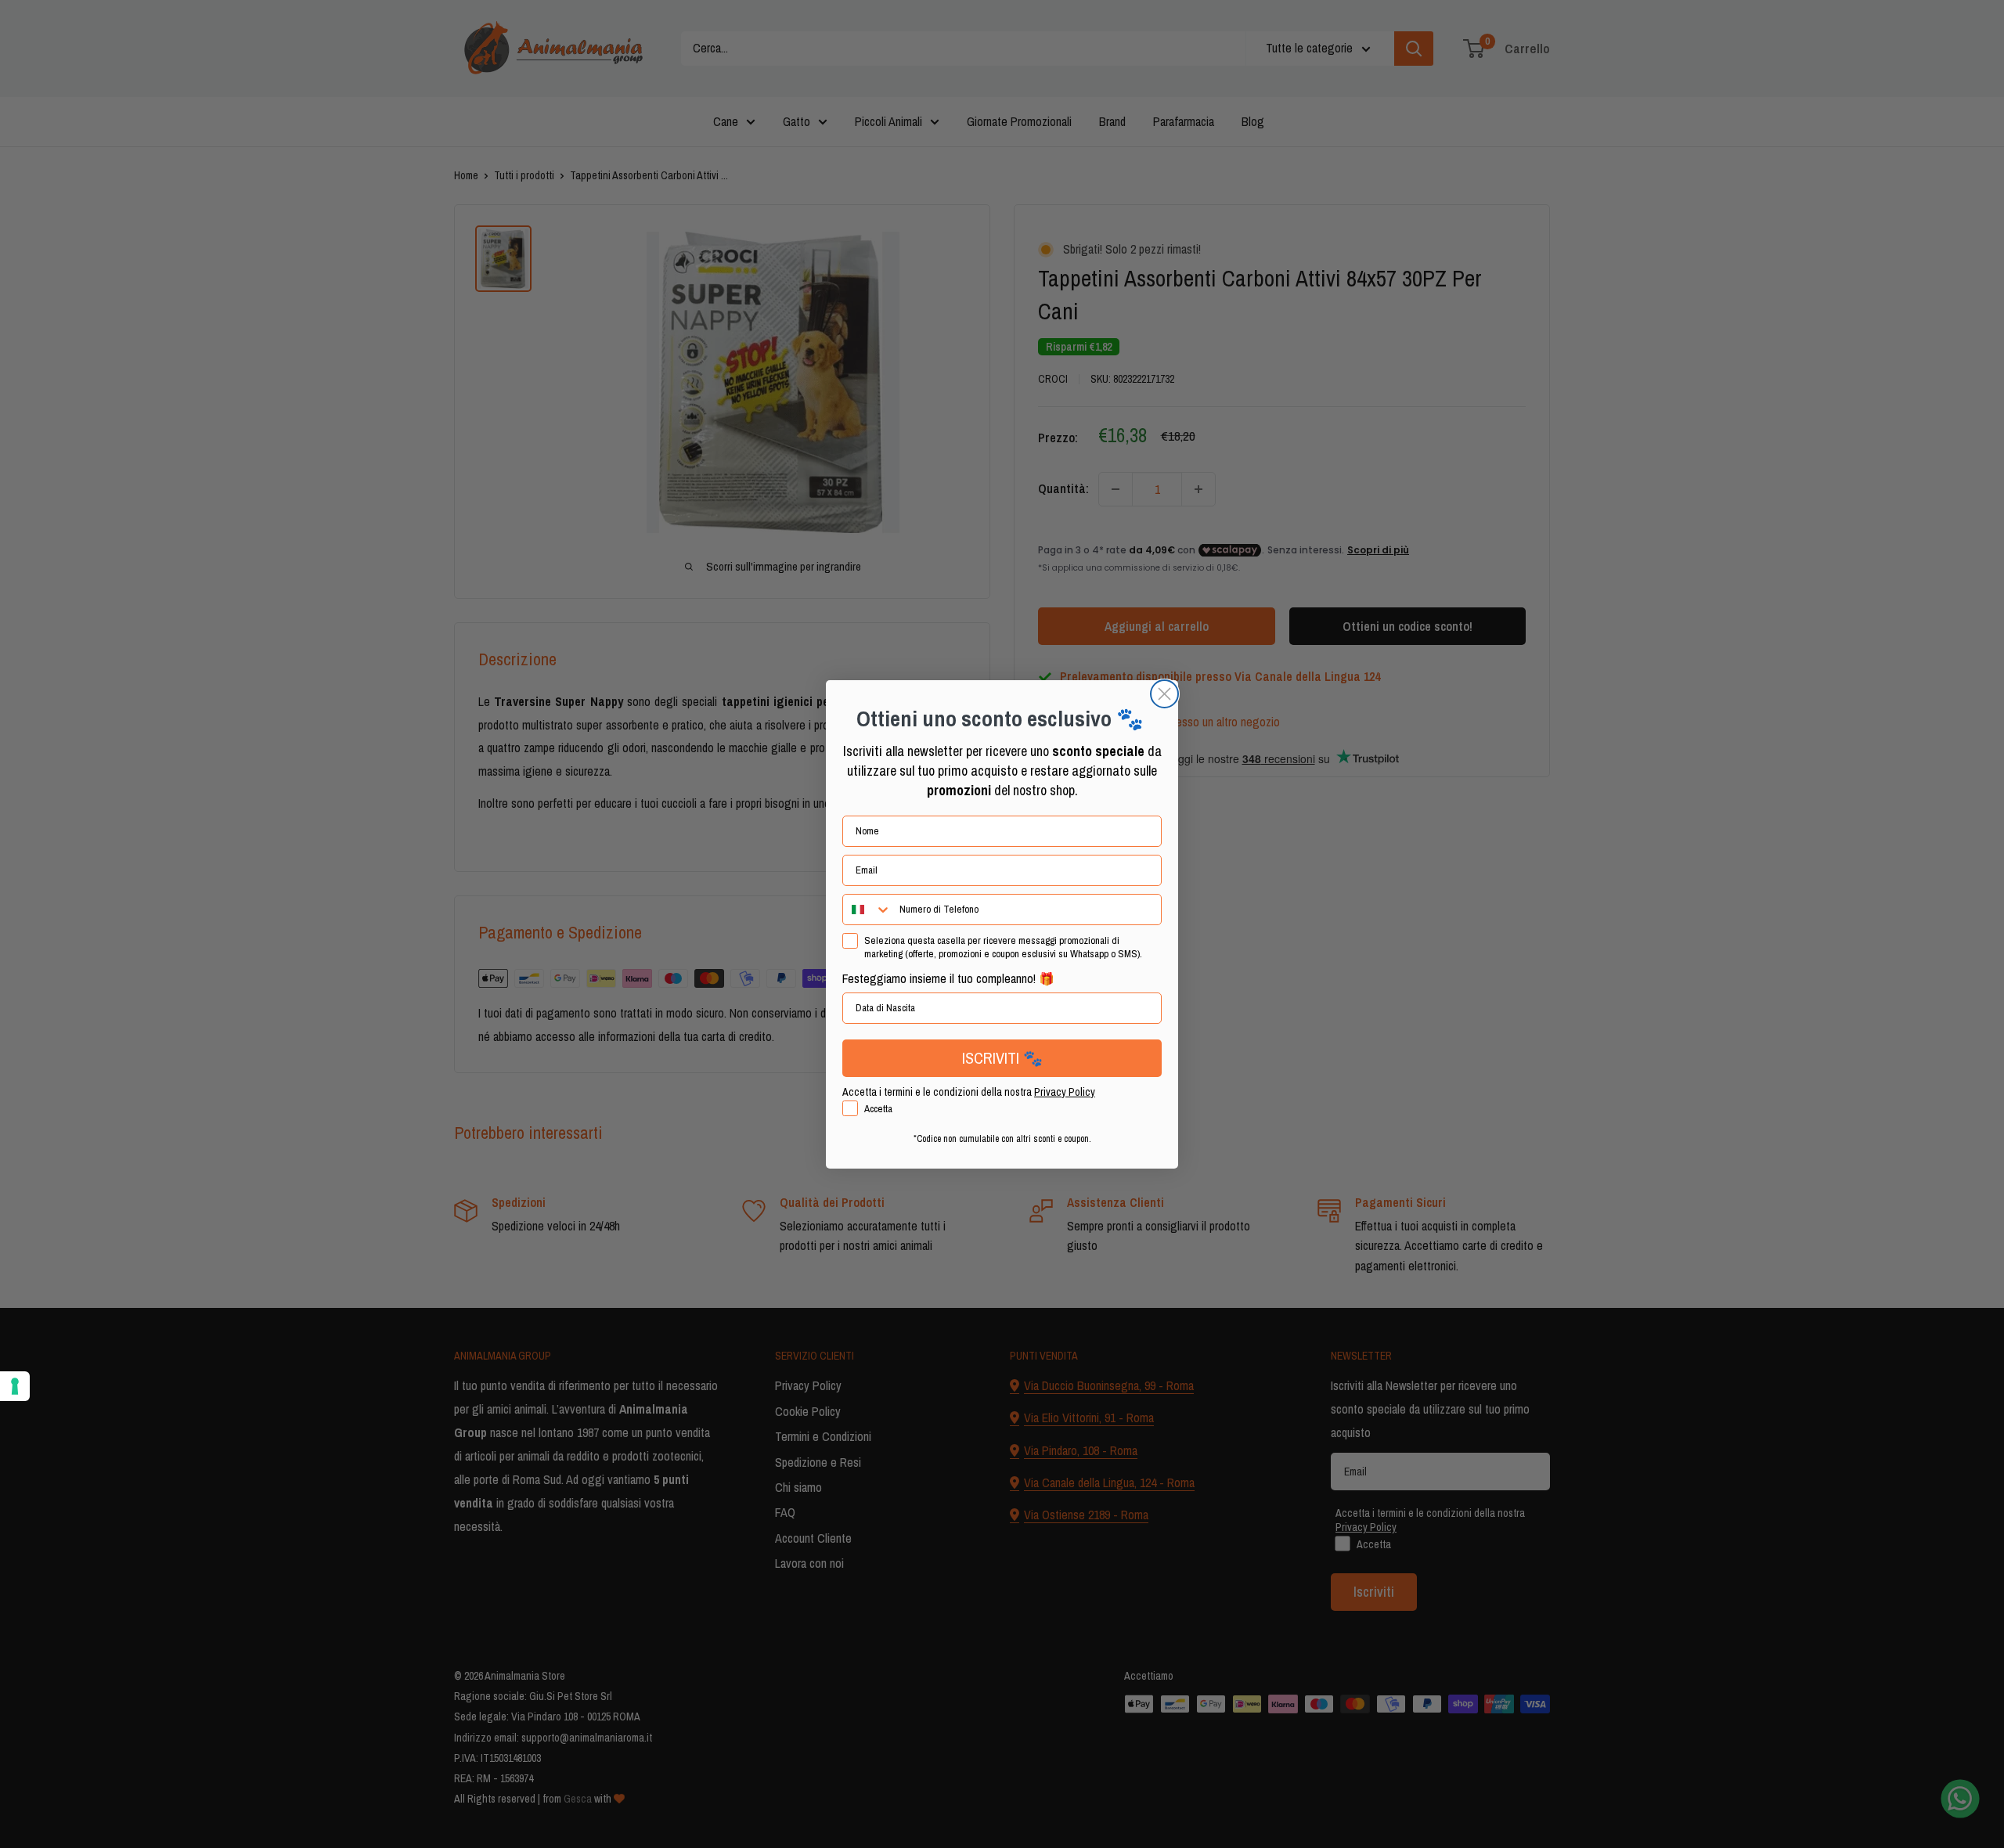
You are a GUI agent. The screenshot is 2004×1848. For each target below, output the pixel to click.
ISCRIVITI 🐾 (1002, 1058)
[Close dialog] (1164, 694)
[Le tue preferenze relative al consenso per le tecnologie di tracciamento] (15, 1386)
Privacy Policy (1065, 1092)
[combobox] (867, 910)
